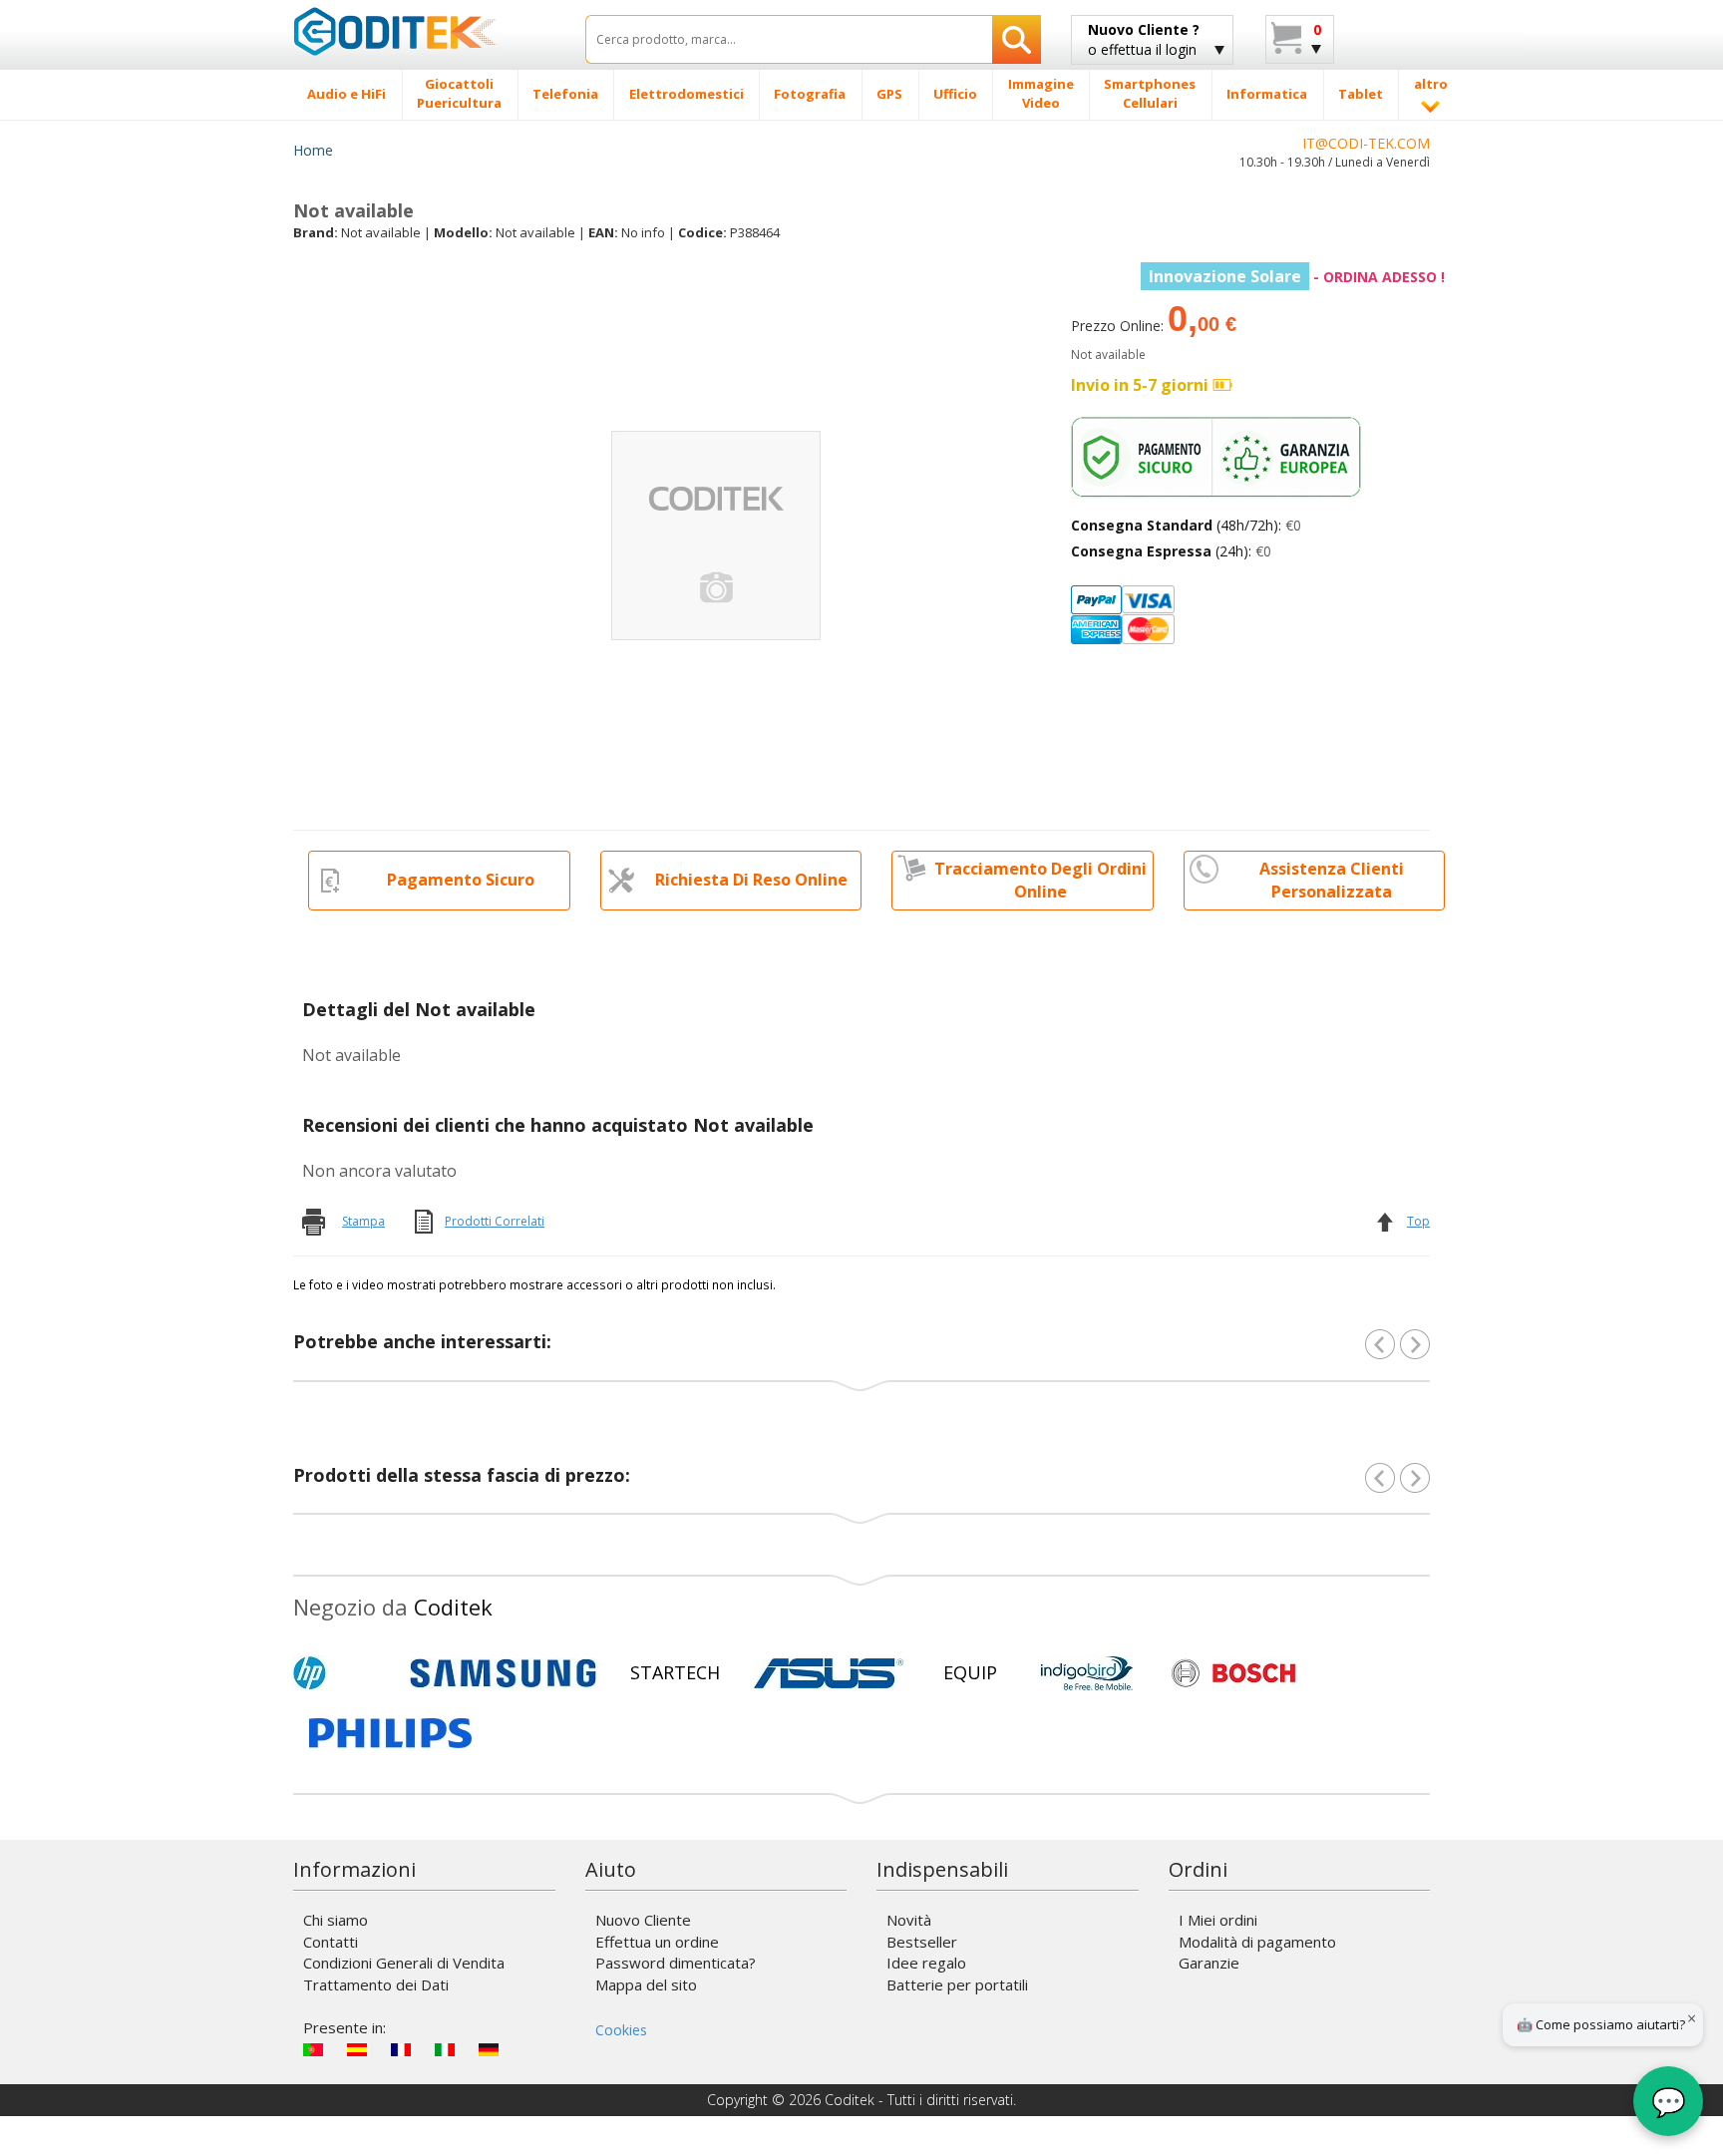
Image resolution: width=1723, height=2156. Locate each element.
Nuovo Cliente (643, 1920)
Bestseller (922, 1942)
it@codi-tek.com (1366, 143)
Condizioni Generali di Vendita (404, 1963)
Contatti (331, 1942)
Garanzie (1209, 1963)
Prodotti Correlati (495, 1221)
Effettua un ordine (657, 1942)
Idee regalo (926, 1963)
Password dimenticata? (676, 1963)
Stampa (363, 1221)
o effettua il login (1144, 39)
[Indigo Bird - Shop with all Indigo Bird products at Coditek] (1087, 1673)
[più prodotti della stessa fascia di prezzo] (1415, 1478)
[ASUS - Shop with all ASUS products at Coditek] (829, 1673)
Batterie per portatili (957, 1984)
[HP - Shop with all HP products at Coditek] (343, 1673)
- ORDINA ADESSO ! (1297, 277)
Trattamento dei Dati (376, 1984)
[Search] (1017, 39)
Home (313, 150)
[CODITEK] (424, 31)
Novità (909, 1920)
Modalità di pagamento (1257, 1942)
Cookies (621, 2030)
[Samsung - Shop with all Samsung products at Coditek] (503, 1673)
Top (1418, 1221)
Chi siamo (336, 1920)
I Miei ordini (1218, 1920)
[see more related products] (1415, 1344)
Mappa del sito (646, 1984)
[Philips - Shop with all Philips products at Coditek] (390, 1733)
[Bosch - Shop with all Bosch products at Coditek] (1233, 1673)
